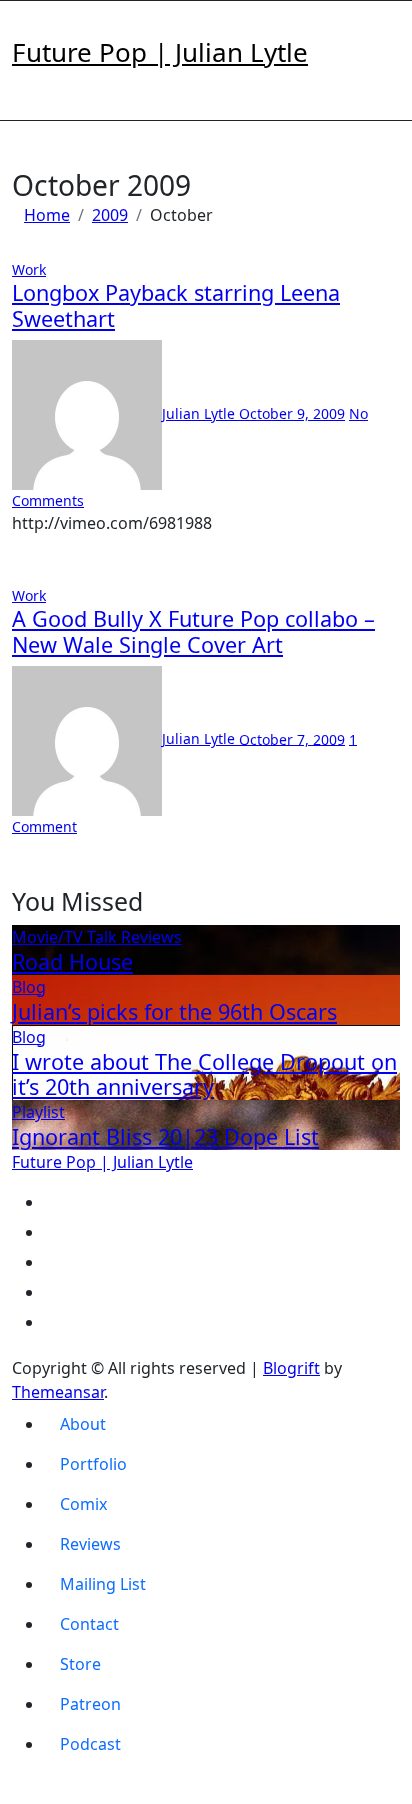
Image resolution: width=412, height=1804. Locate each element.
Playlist (38, 1112)
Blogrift (291, 1368)
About (83, 1424)
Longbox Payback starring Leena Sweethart (176, 305)
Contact (89, 1624)
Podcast (90, 1744)
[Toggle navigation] (25, 27)
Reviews (151, 937)
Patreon (90, 1704)
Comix (83, 1504)
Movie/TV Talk (66, 937)
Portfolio (93, 1464)
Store (80, 1664)
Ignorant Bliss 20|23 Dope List (165, 1136)
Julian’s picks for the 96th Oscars (174, 1011)
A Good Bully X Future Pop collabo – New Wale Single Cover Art (193, 631)
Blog (29, 987)
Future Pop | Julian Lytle (160, 52)
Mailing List (103, 1584)
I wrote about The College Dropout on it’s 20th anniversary (204, 1074)
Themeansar (58, 1392)
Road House (72, 961)
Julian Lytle (200, 413)
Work (29, 269)
